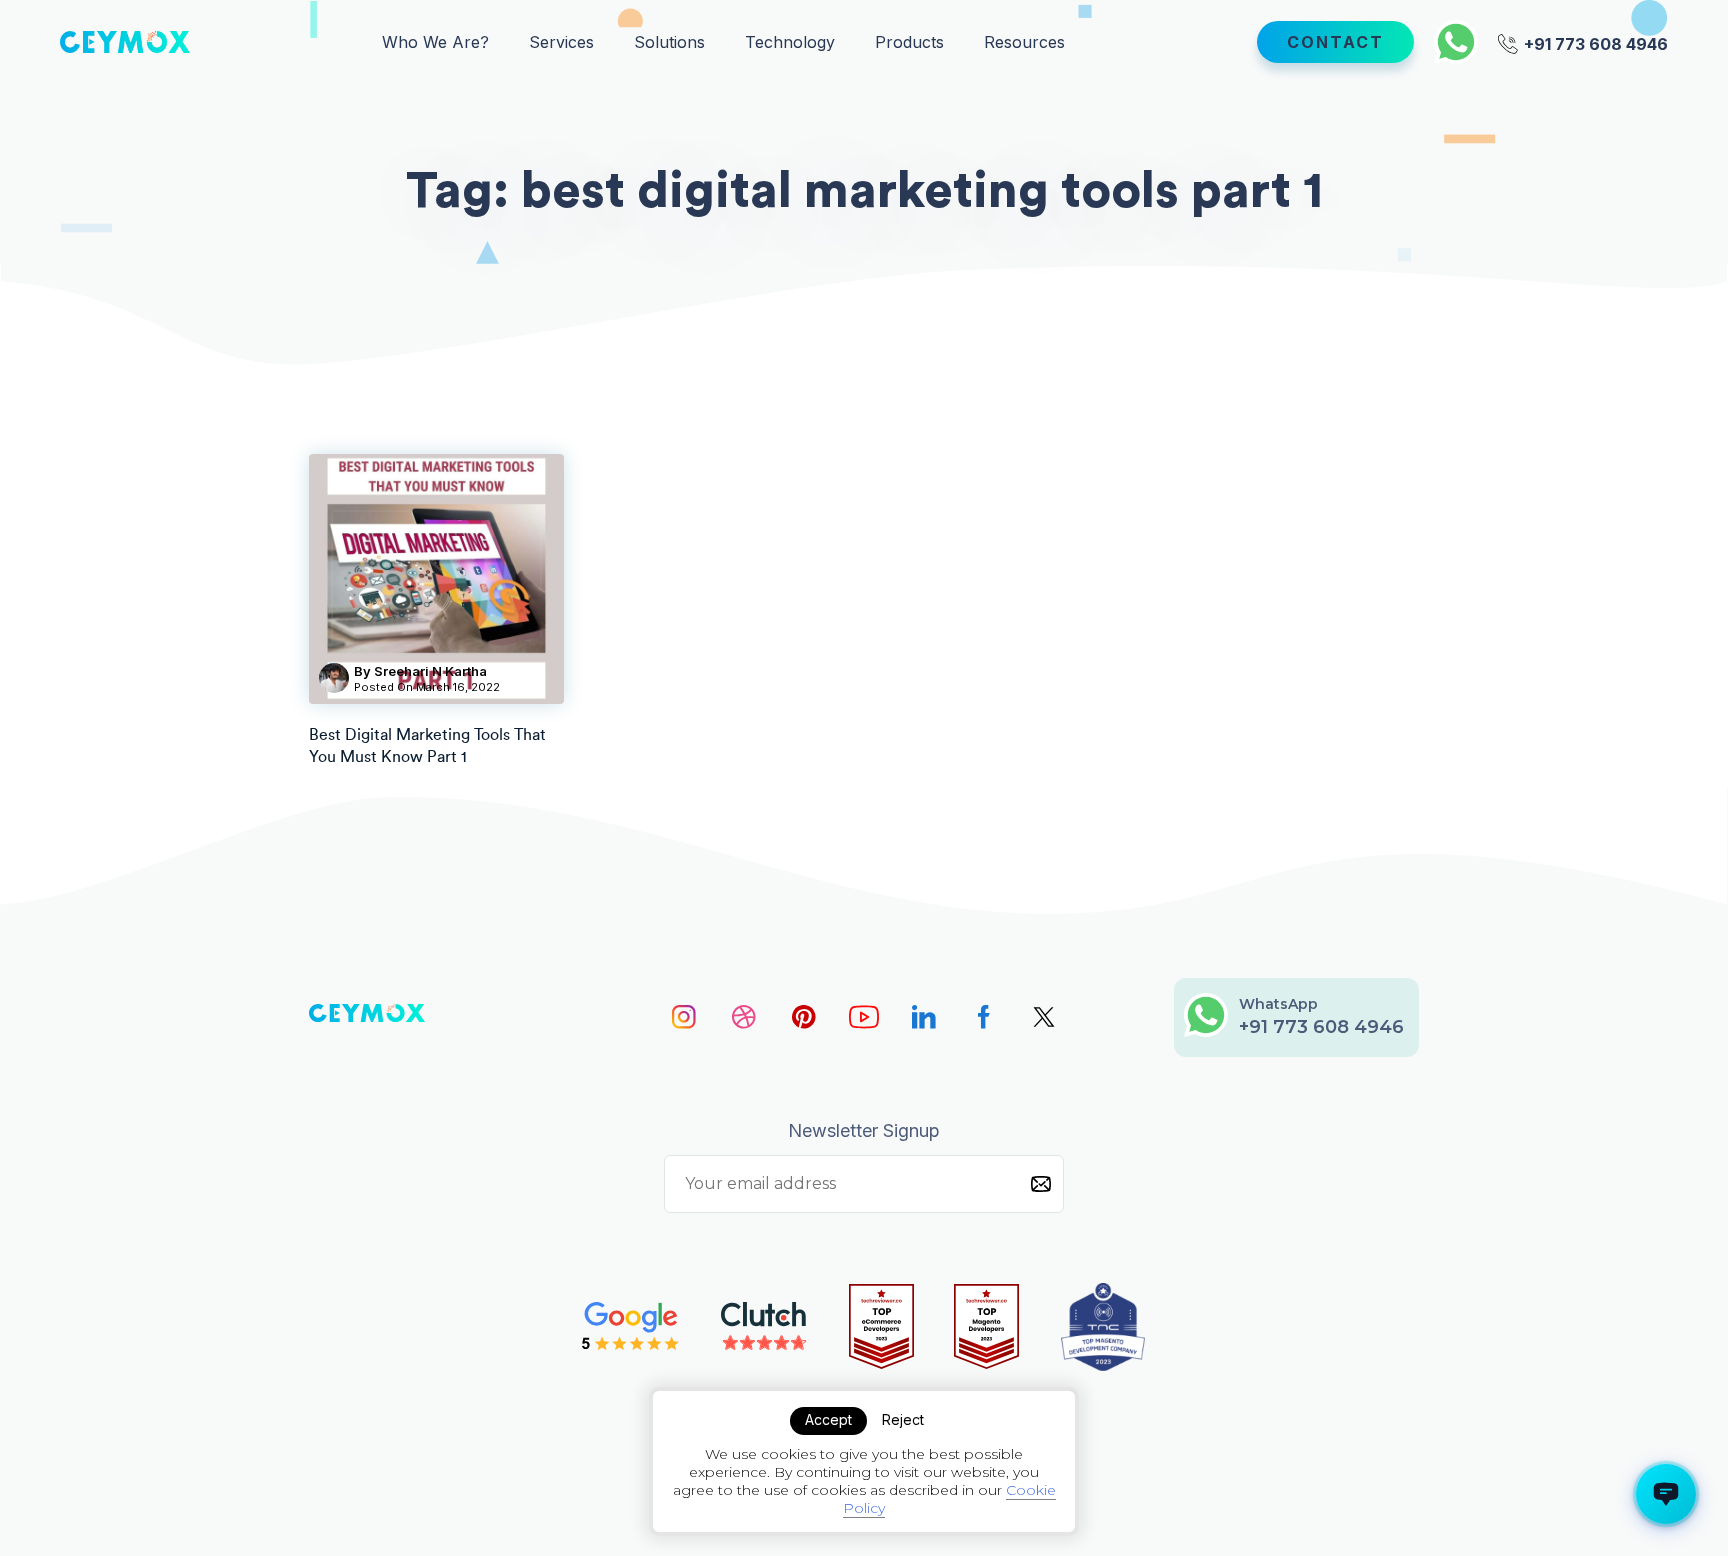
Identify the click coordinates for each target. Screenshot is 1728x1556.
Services (561, 42)
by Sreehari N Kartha (420, 671)
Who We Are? (435, 42)
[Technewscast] (1103, 1327)
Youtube (864, 1017)
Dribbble (744, 1017)
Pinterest (804, 1017)
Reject (903, 1419)
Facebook (984, 1017)
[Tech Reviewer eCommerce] (881, 1327)
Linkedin (924, 1017)
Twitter (1044, 1017)
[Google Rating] (631, 1326)
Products (909, 42)
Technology (790, 42)
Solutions (669, 42)
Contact (1335, 42)
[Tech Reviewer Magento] (986, 1327)
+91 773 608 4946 (1594, 42)
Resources (1024, 42)
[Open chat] (1666, 1494)
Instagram (684, 1017)
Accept (828, 1419)
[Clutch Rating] (764, 1326)
